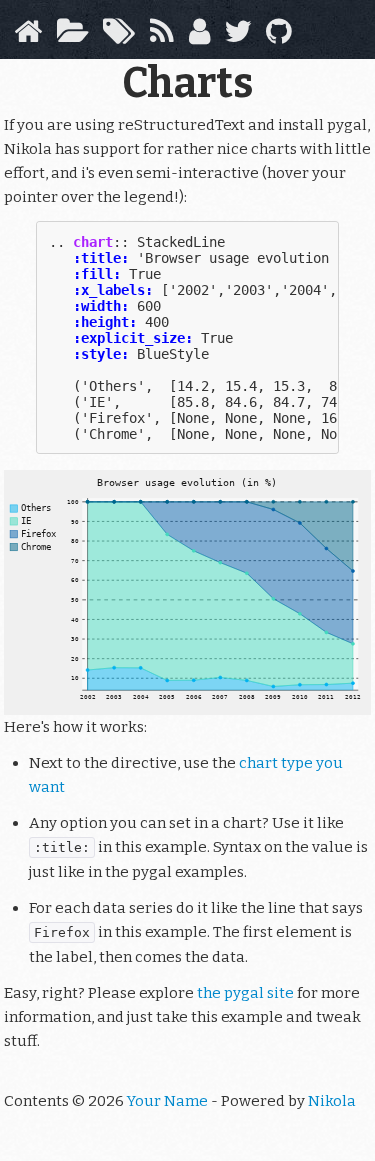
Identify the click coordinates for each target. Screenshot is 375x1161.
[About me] (199, 37)
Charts (187, 83)
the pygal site (245, 993)
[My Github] (279, 37)
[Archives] (72, 37)
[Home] (28, 37)
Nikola (332, 1101)
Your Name (167, 1101)
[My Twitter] (238, 37)
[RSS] (162, 37)
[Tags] (119, 37)
